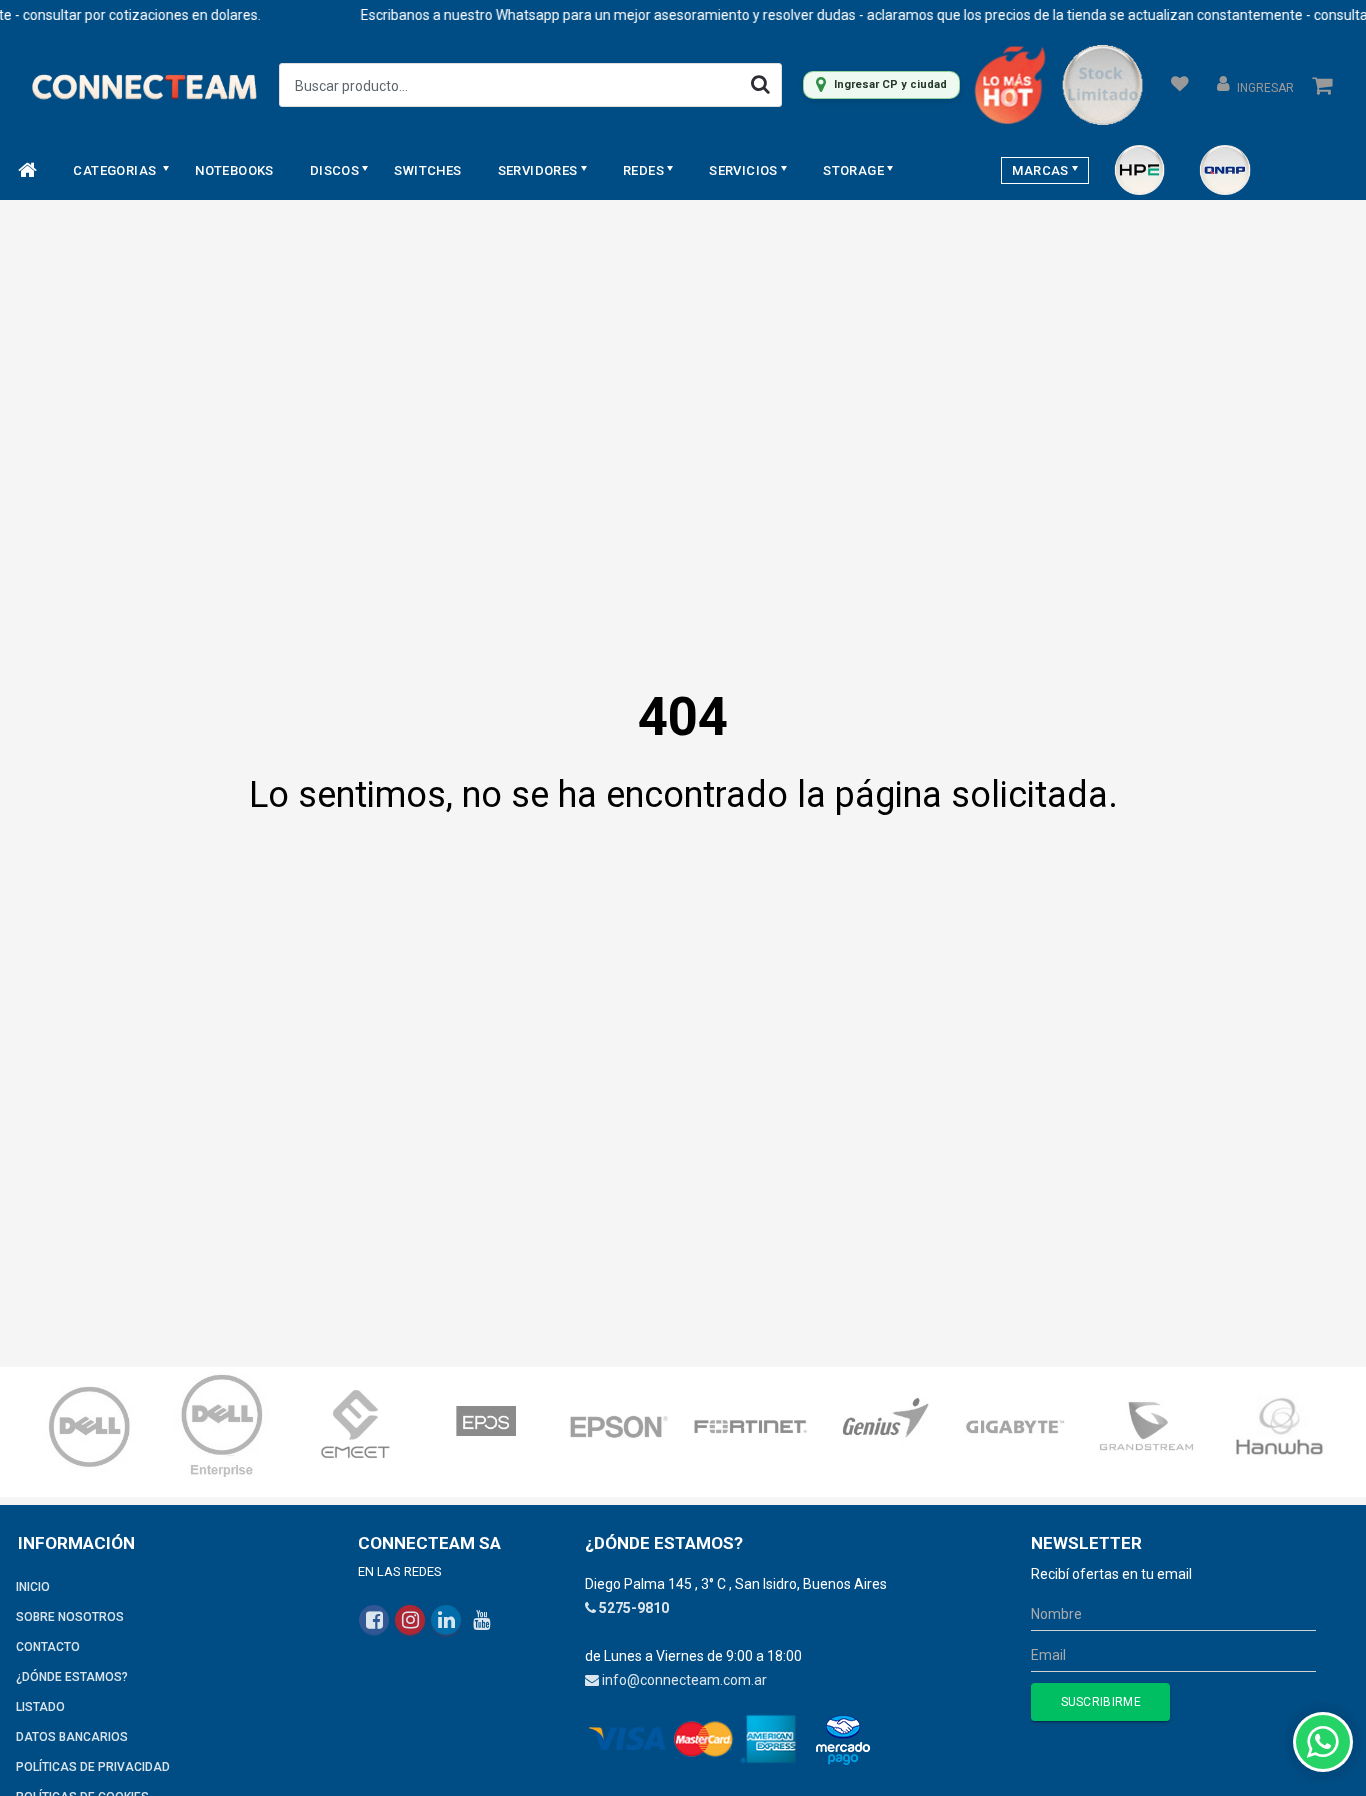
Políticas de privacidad (93, 1767)
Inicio (33, 1587)
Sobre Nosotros (70, 1617)
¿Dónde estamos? (72, 1677)
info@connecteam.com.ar (684, 1680)
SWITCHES (427, 170)
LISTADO (40, 1707)
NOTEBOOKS (234, 170)
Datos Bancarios (72, 1737)
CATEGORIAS (116, 170)
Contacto (48, 1647)
